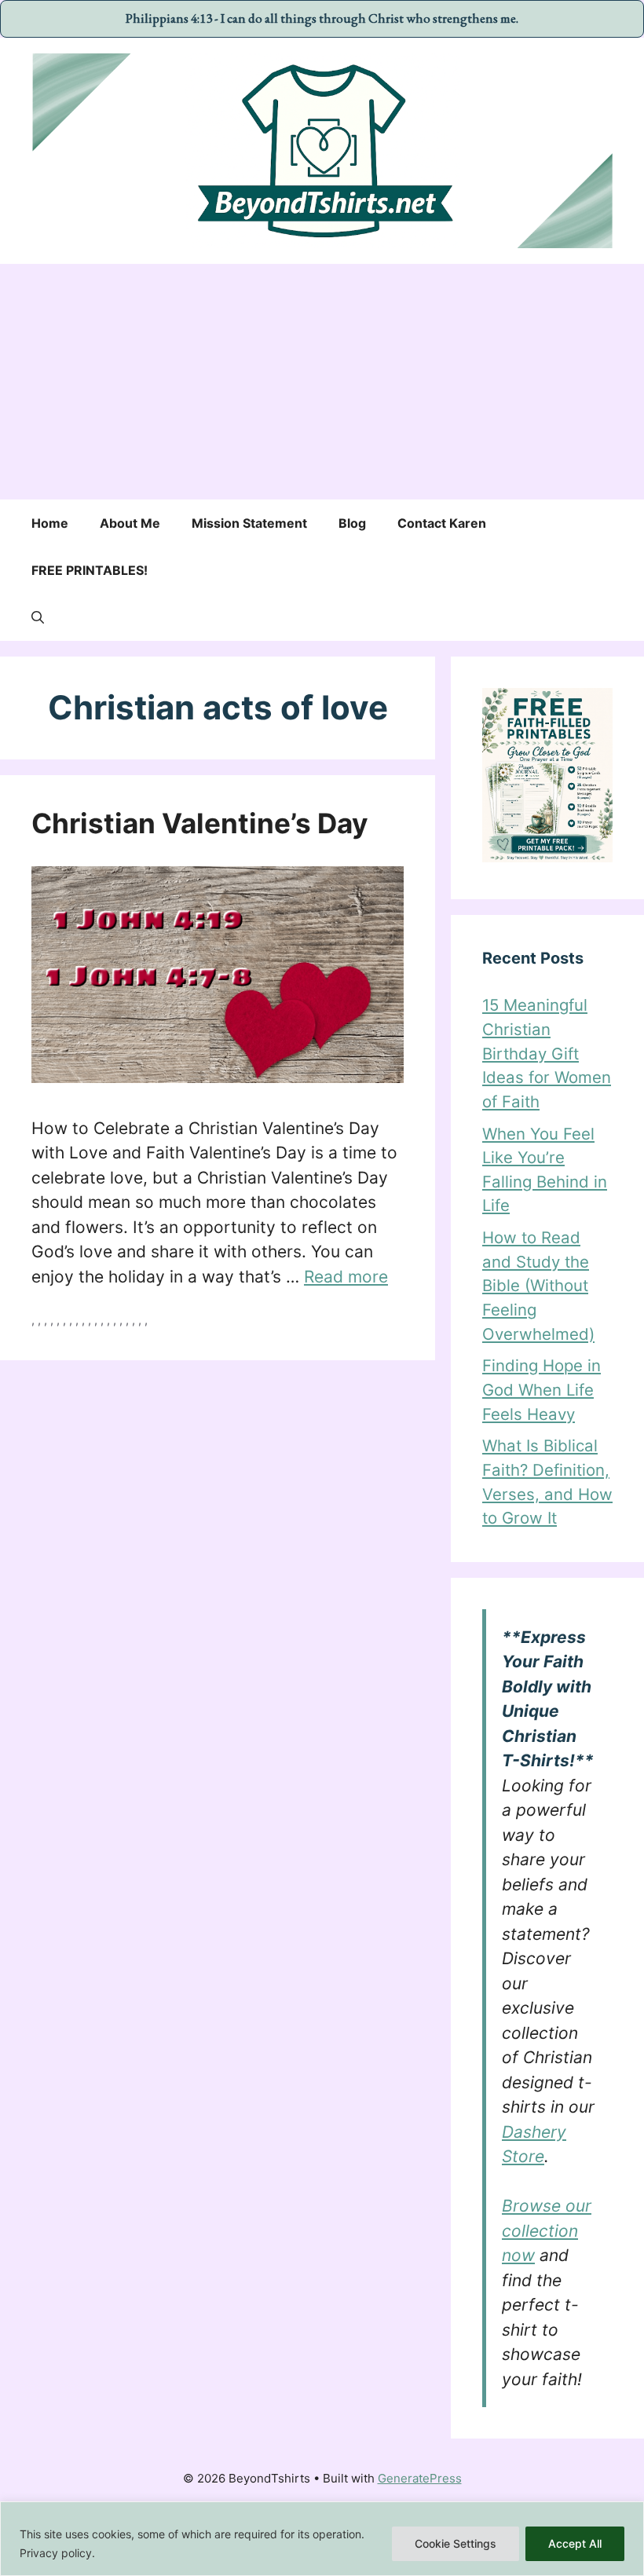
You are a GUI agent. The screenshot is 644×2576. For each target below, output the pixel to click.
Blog (352, 523)
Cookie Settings (456, 2543)
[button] (38, 617)
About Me (130, 523)
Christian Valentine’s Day (200, 823)
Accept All (575, 2543)
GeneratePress (420, 2478)
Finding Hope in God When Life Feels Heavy (542, 1389)
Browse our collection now (547, 2230)
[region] (322, 2539)
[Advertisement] (322, 382)
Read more (346, 1277)
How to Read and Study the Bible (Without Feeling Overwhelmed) (538, 1285)
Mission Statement (249, 523)
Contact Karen (442, 523)
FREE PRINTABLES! (90, 570)
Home (50, 523)
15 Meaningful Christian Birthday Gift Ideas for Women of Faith (547, 1053)
